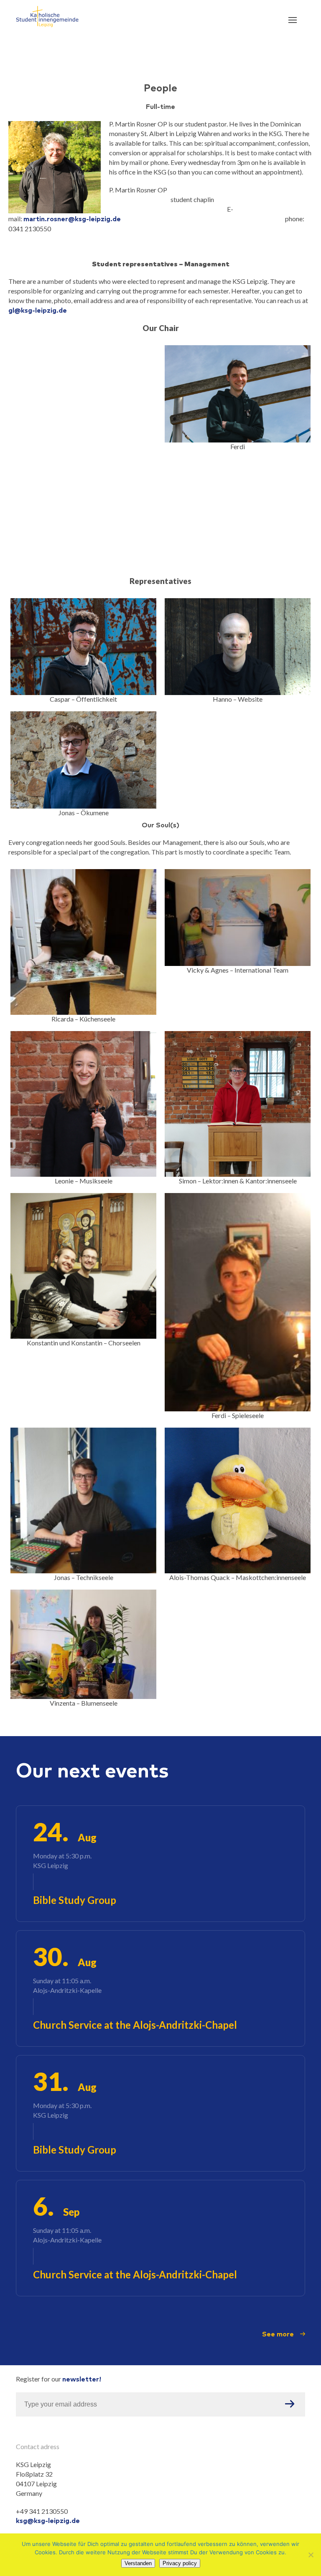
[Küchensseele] (83, 942)
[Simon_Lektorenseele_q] (238, 1104)
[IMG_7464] (83, 647)
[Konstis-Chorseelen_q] (83, 1266)
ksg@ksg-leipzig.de (48, 2520)
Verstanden (138, 2563)
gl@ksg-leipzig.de (38, 310)
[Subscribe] (290, 2404)
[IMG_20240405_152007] (238, 1500)
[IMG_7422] (83, 760)
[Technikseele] (83, 1500)
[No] (311, 2555)
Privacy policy (180, 2563)
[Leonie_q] (83, 1104)
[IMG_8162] (238, 918)
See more (278, 2334)
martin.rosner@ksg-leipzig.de (72, 219)
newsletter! (82, 2379)
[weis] (83, 400)
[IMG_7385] (238, 394)
